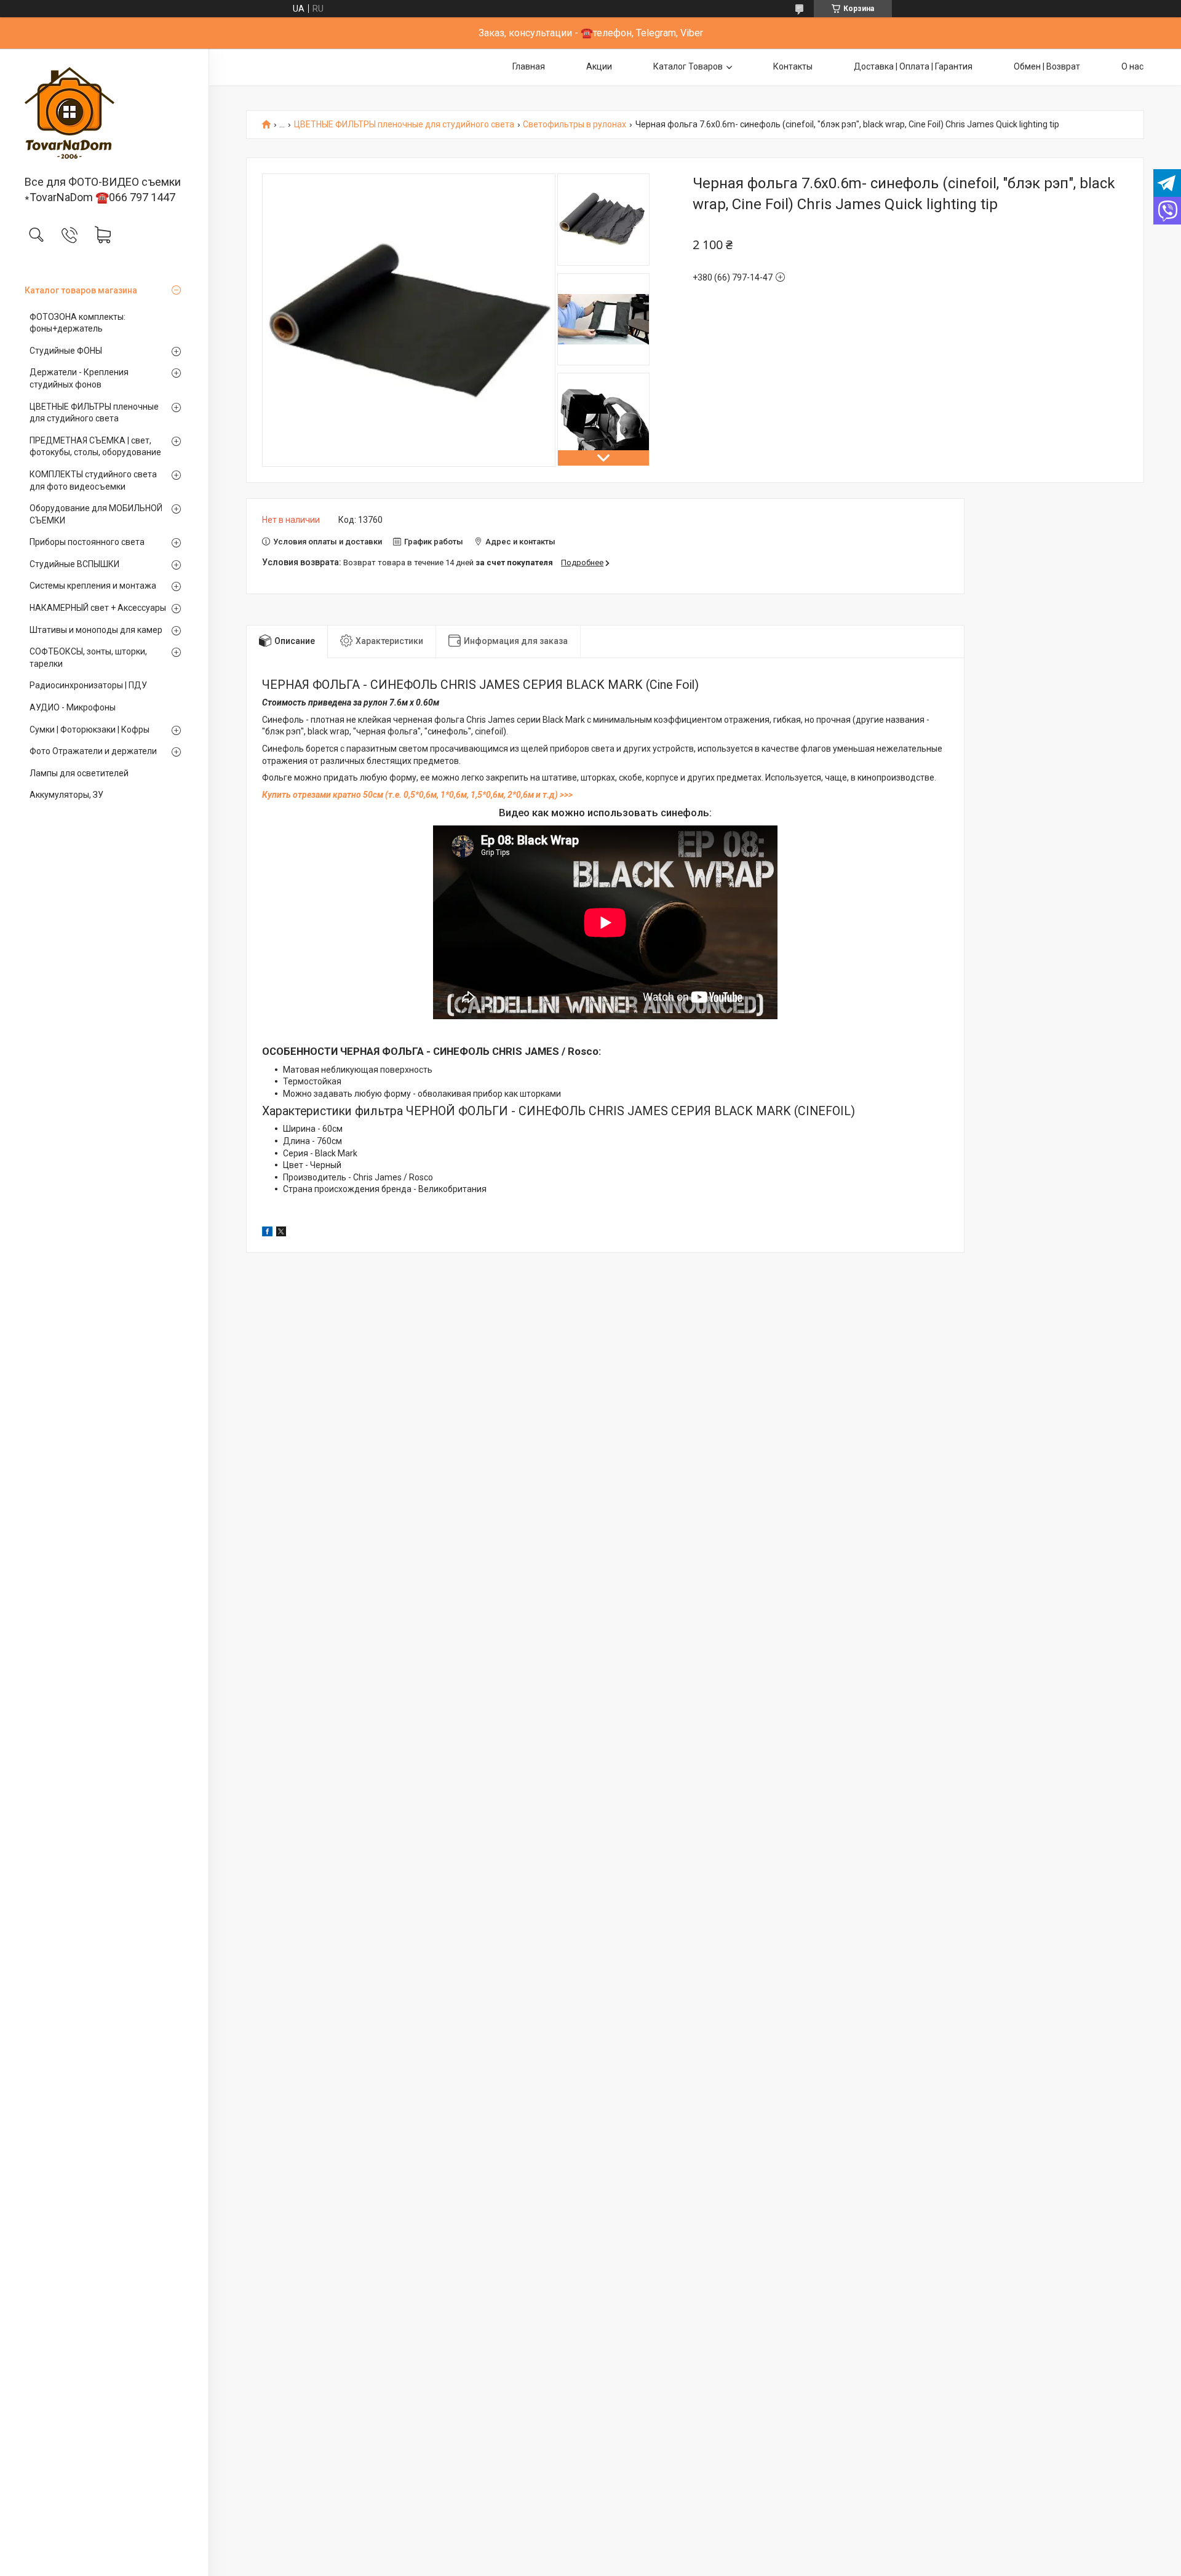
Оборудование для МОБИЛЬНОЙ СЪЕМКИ (96, 514)
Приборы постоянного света (87, 542)
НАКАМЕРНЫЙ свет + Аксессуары (98, 608)
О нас (1132, 66)
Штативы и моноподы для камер (96, 630)
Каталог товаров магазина (81, 290)
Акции (599, 66)
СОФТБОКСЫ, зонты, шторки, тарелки (88, 658)
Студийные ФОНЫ (66, 351)
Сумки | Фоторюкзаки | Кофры (89, 729)
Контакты (793, 66)
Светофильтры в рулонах (575, 125)
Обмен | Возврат (1047, 66)
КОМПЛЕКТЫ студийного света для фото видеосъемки (93, 480)
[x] (281, 1233)
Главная (529, 66)
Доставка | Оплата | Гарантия (913, 66)
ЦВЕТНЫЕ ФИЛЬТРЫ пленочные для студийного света (94, 413)
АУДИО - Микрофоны (73, 707)
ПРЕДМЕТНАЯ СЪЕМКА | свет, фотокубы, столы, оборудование (95, 447)
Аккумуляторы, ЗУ (66, 795)
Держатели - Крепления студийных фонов (79, 378)
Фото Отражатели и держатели (93, 751)
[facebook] (267, 1233)
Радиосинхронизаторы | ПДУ (88, 685)
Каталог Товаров (688, 66)
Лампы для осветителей (79, 773)
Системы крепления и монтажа (93, 586)
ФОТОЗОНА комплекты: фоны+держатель (78, 323)
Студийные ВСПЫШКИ (74, 564)
